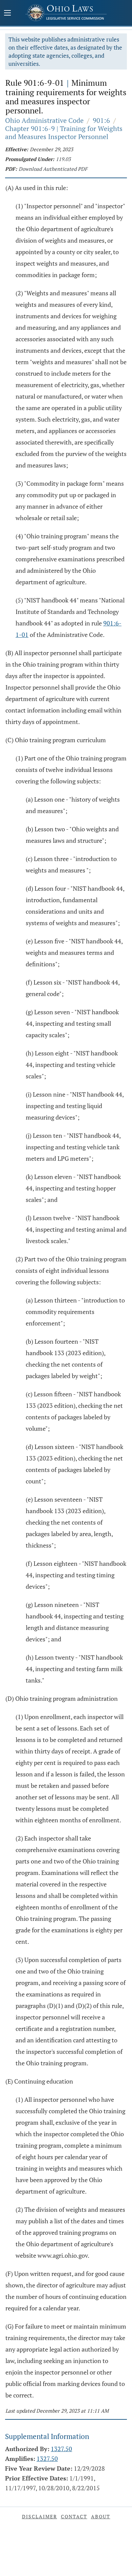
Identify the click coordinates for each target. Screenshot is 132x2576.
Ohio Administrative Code (44, 120)
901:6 (101, 120)
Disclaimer (40, 2516)
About (101, 2516)
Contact (74, 2516)
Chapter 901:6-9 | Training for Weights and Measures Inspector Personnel (64, 132)
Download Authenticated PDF (53, 169)
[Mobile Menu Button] (7, 14)
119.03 (63, 159)
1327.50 (61, 2449)
